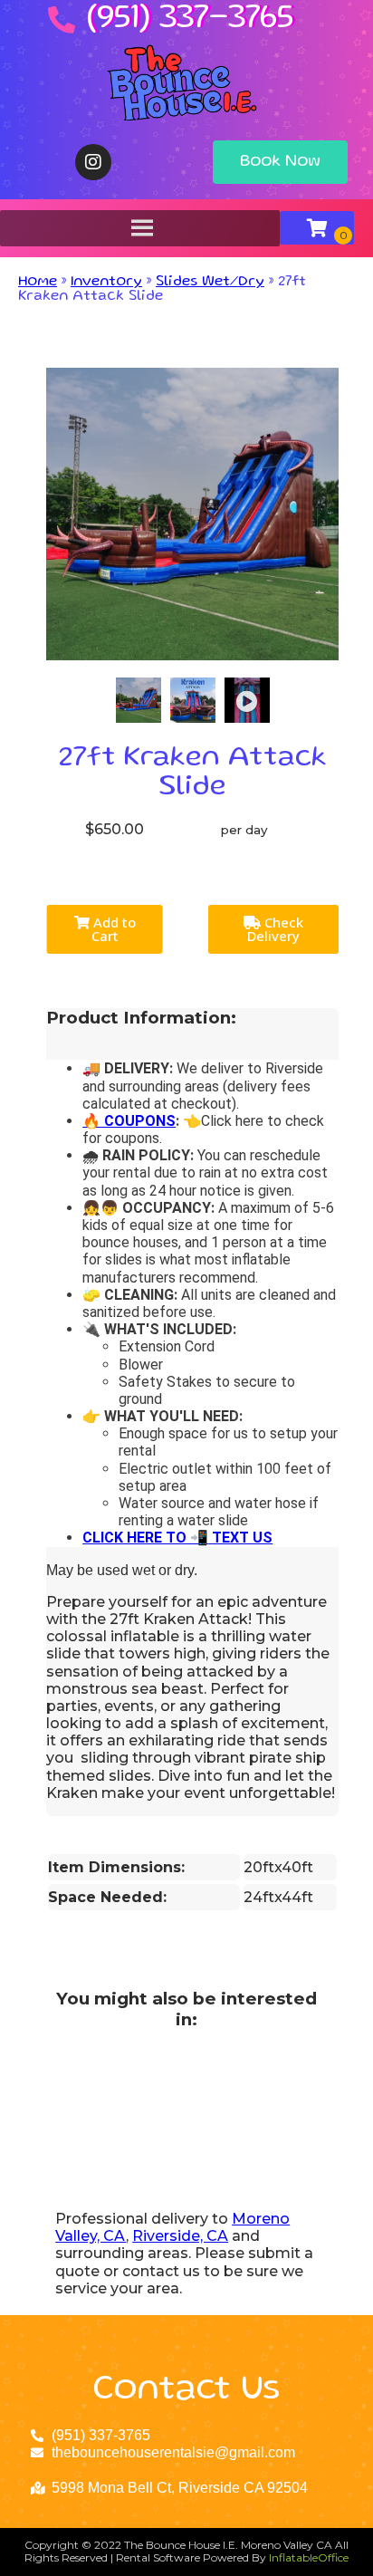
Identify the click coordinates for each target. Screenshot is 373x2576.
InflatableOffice (309, 2557)
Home (38, 283)
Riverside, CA (180, 2236)
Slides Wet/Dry (210, 283)
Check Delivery (275, 929)
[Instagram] (93, 162)
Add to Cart (113, 929)
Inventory (106, 283)
